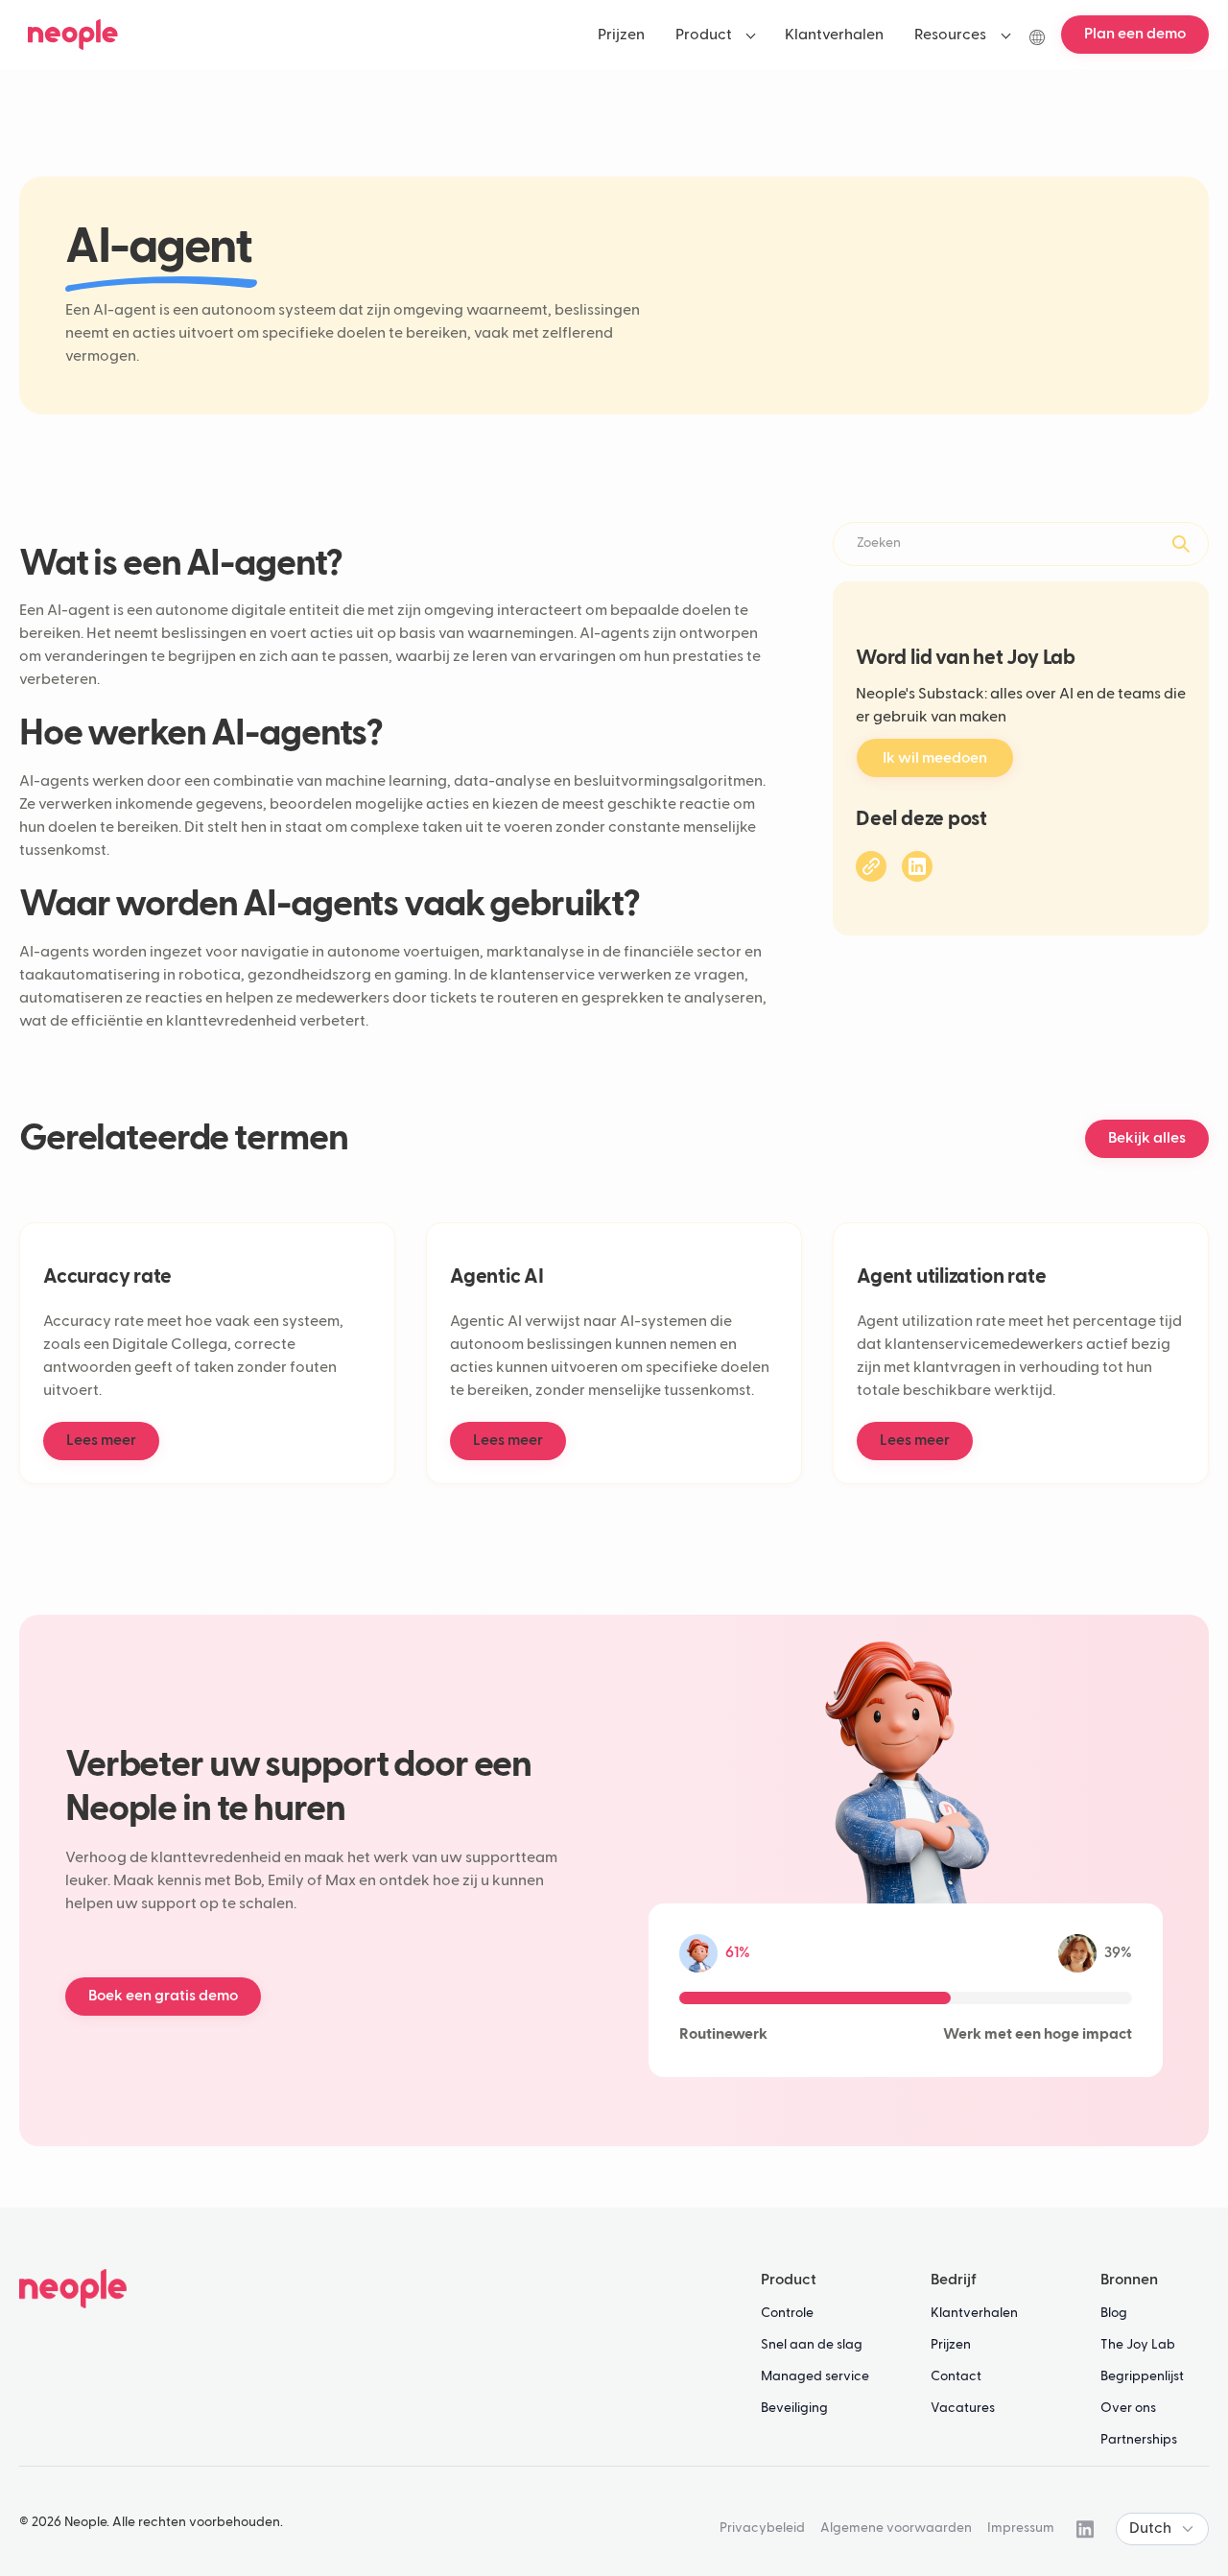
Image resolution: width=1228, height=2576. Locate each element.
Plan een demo (1135, 35)
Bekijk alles (1147, 1139)
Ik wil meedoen (935, 758)
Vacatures (963, 2408)
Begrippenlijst (1142, 2376)
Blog (1114, 2313)
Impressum (1021, 2528)
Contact (956, 2376)
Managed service (815, 2376)
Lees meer (101, 1441)
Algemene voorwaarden (896, 2528)
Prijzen (951, 2345)
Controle (787, 2313)
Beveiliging (794, 2408)
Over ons (1128, 2408)
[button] (715, 35)
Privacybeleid (762, 2528)
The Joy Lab (1138, 2345)
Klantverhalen (974, 2313)
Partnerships (1139, 2440)
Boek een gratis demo (163, 1997)
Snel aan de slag (812, 2345)
